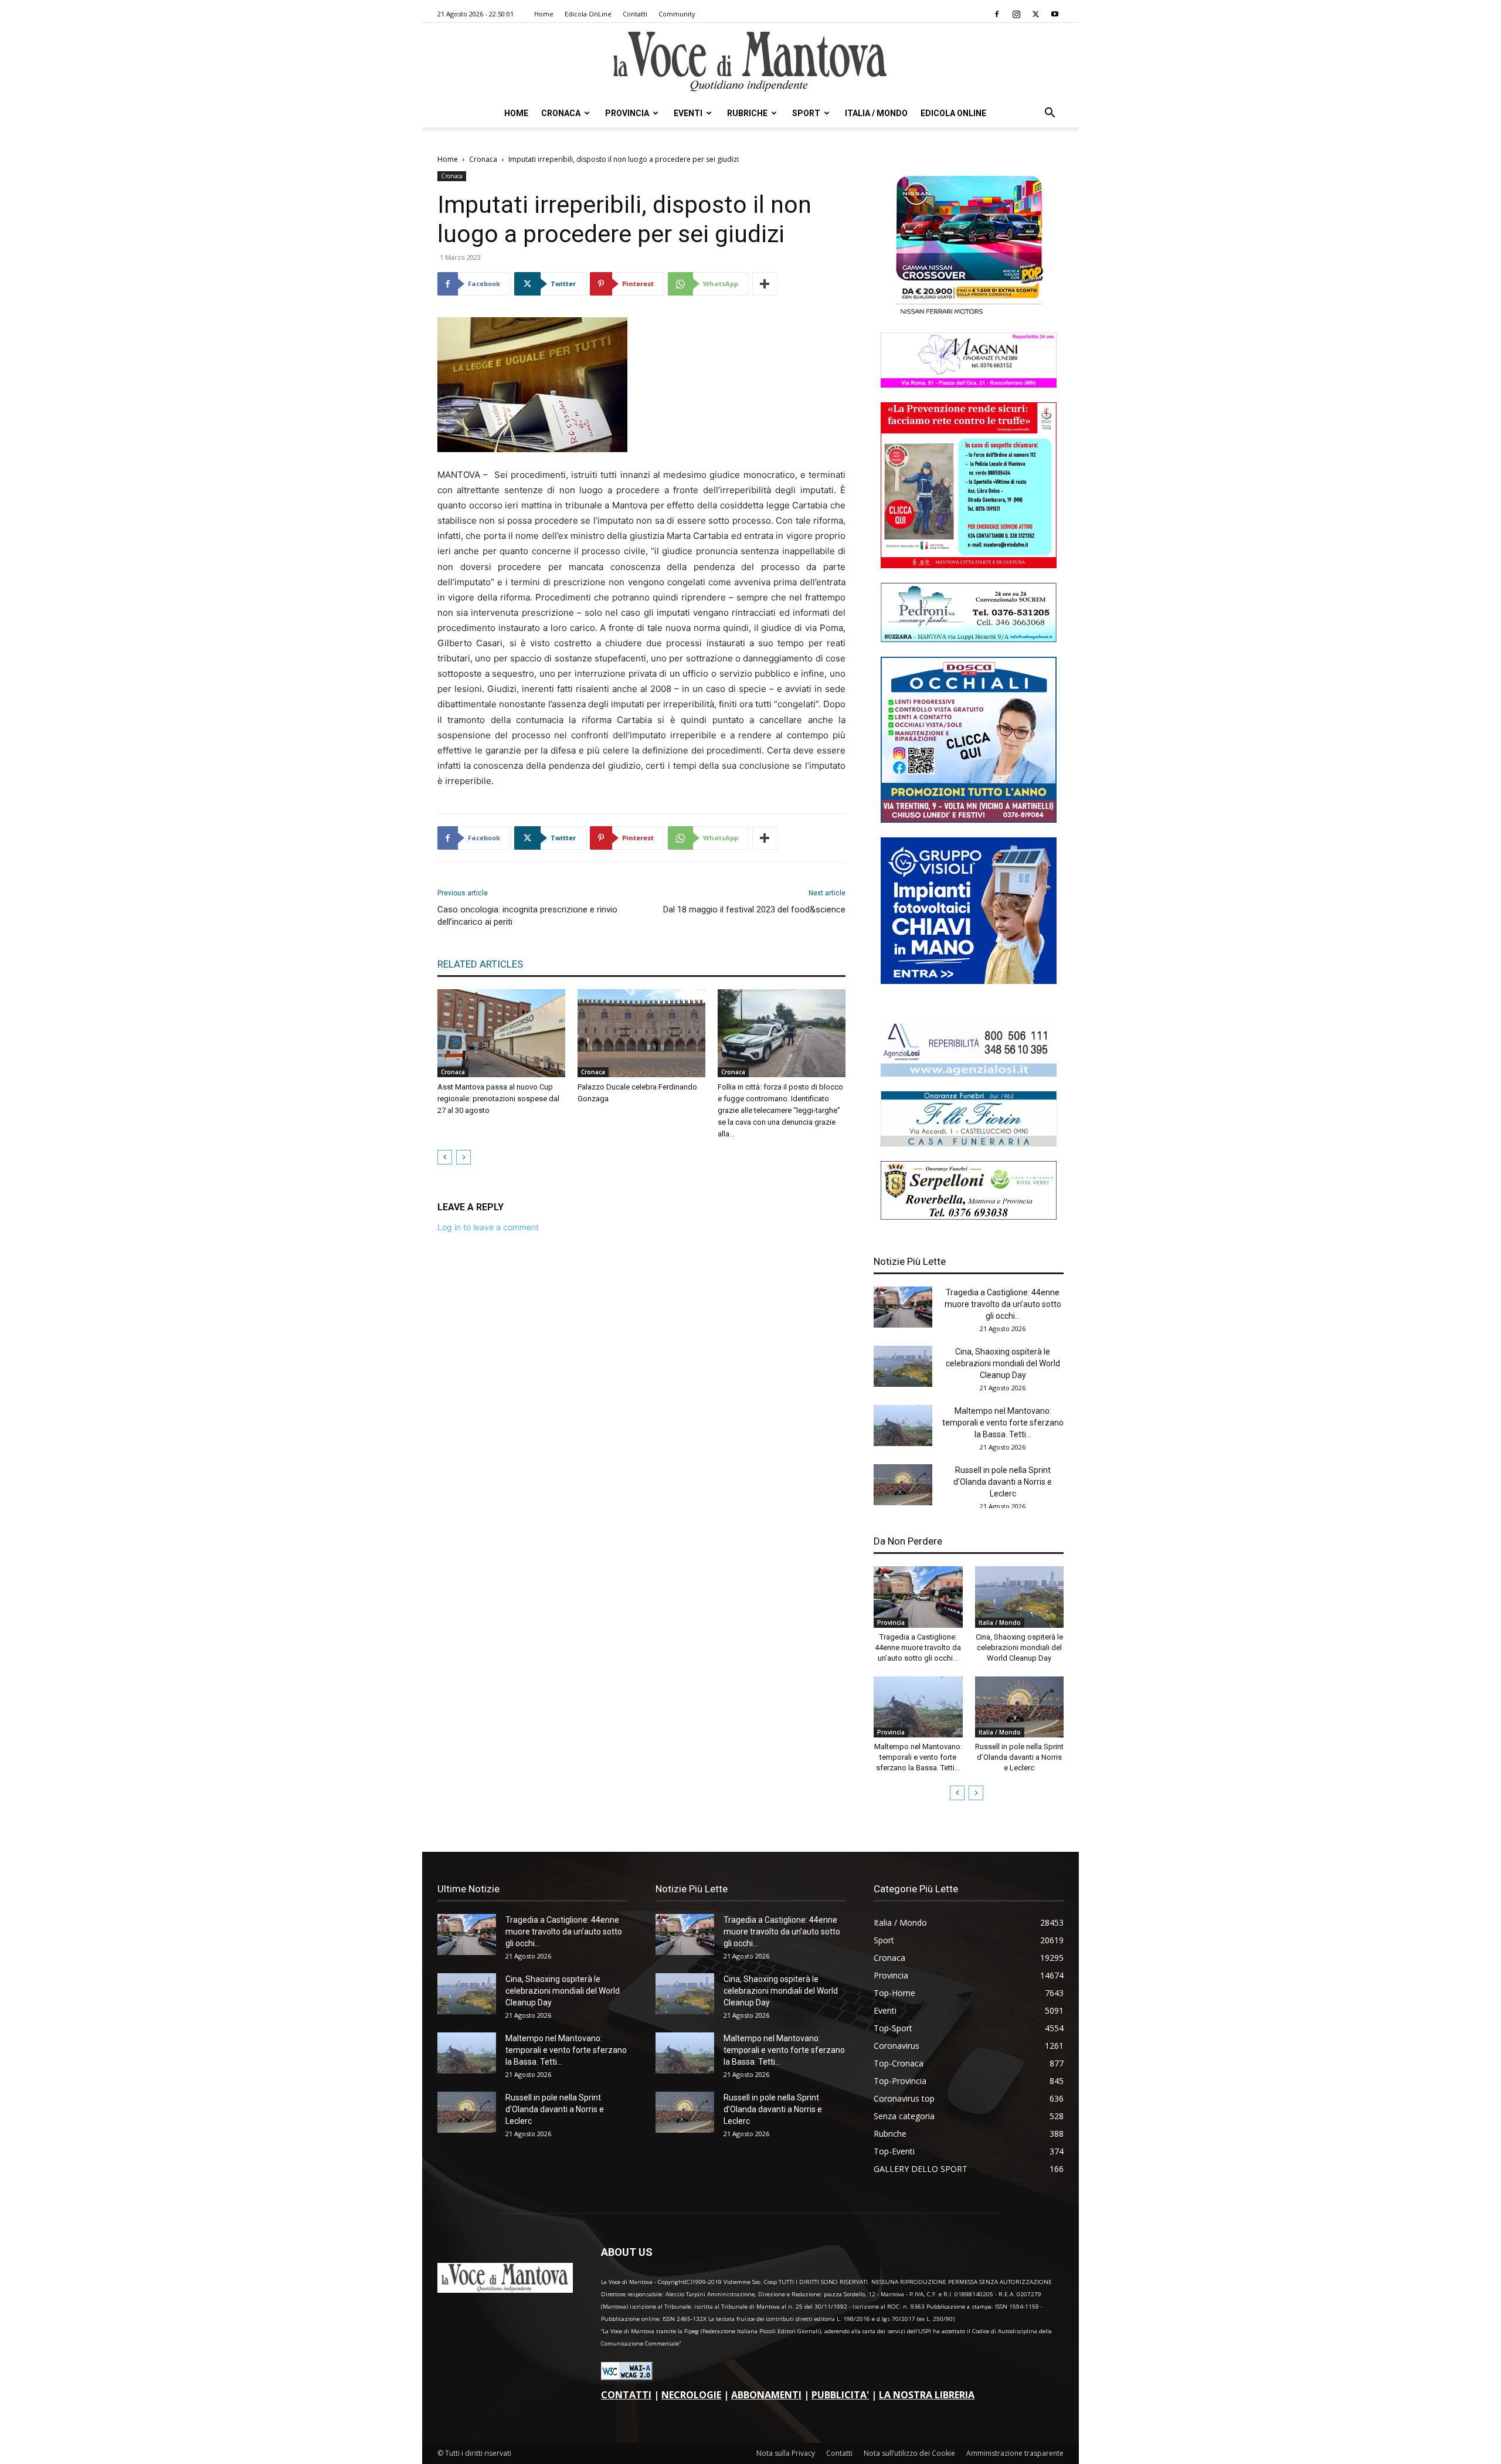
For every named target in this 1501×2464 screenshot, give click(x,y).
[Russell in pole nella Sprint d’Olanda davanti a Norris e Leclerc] (903, 1485)
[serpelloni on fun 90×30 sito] (969, 1216)
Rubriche (747, 113)
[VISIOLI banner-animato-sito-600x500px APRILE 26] (969, 981)
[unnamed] (969, 1073)
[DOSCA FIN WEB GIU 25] (969, 819)
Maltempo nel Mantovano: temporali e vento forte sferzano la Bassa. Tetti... (1003, 1423)
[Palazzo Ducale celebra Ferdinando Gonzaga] (641, 1033)
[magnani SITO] (969, 384)
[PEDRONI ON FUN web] (969, 639)
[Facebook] (997, 14)
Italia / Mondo (876, 113)
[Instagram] (1016, 14)
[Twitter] (1035, 14)
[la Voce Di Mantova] (750, 62)
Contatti (635, 14)
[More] (765, 284)
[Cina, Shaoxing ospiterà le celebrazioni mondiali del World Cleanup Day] (903, 1366)
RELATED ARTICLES (480, 964)
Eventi (688, 113)
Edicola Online (953, 113)
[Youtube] (1055, 14)
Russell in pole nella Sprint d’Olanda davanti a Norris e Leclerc (1003, 1482)
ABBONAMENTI (766, 2395)
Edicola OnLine (588, 14)
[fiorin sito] (969, 1143)
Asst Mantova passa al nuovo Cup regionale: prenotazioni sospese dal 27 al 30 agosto (498, 1099)
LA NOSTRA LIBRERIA (927, 2395)
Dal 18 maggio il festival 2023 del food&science (754, 909)
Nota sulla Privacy (786, 2453)
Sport (806, 113)
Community (677, 14)
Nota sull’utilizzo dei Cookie (909, 2453)
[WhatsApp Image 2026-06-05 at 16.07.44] (969, 315)
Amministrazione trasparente (1015, 2453)
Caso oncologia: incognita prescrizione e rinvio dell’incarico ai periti (527, 916)
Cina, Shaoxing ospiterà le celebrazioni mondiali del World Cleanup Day (1003, 1363)
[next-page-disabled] (463, 1157)
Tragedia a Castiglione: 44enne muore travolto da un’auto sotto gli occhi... (1003, 1304)
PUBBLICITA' (840, 2395)
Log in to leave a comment (488, 1227)
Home (544, 14)
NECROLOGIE (691, 2395)
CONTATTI (626, 2395)
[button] (1050, 114)
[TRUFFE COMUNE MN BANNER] (969, 565)
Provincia (627, 113)
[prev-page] (445, 1157)
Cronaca (561, 113)
